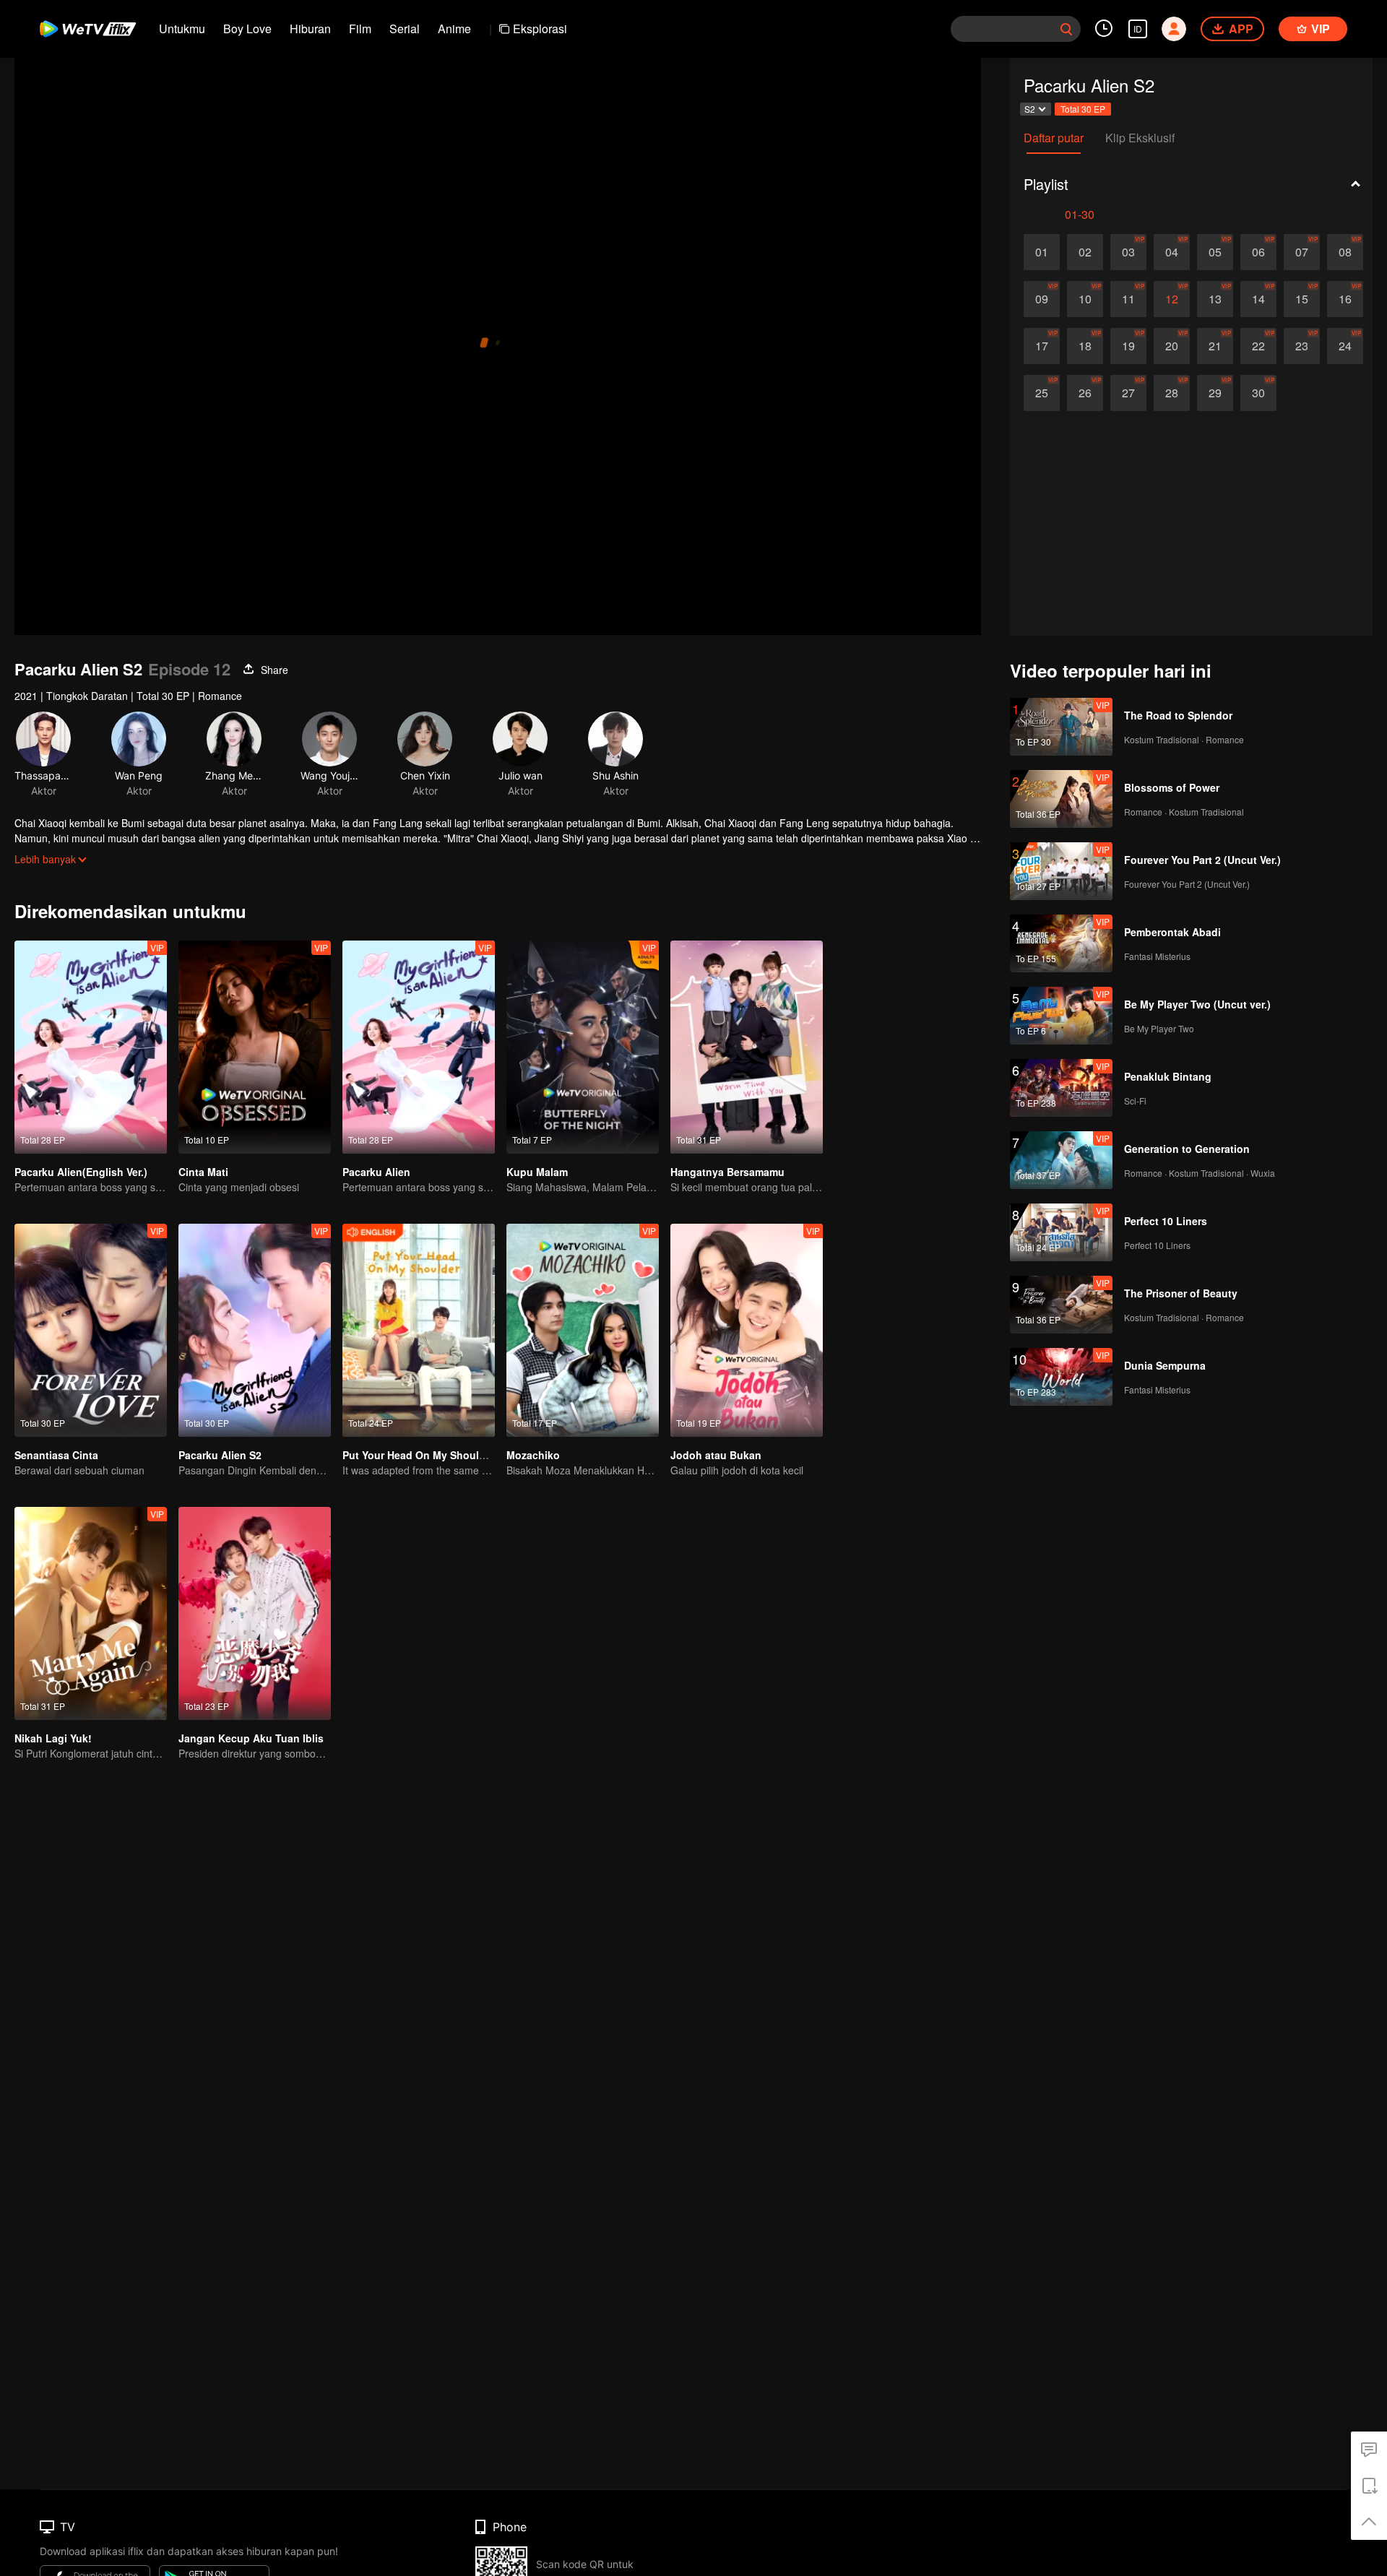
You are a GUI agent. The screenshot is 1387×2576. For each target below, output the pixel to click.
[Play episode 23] (1302, 346)
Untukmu (182, 29)
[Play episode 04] (1172, 252)
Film (360, 29)
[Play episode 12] (1172, 299)
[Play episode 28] (1172, 393)
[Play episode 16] (1345, 299)
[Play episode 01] (1042, 252)
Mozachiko (533, 1455)
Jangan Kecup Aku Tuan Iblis (251, 1738)
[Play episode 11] (1128, 299)
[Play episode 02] (1085, 252)
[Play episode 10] (1085, 299)
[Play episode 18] (1085, 346)
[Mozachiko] (583, 1330)
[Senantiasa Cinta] (91, 1330)
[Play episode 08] (1345, 252)
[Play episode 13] (1215, 299)
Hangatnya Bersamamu (727, 1172)
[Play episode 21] (1215, 346)
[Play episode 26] (1085, 393)
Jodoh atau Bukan (716, 1455)
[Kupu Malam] (583, 1047)
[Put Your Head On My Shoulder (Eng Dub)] (419, 1330)
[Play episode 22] (1258, 346)
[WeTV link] (88, 29)
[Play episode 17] (1042, 346)
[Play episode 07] (1302, 252)
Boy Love (247, 29)
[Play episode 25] (1042, 393)
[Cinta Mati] (255, 1047)
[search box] (1066, 29)
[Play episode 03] (1128, 252)
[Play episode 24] (1345, 346)
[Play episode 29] (1215, 393)
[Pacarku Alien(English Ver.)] (91, 1047)
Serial (405, 29)
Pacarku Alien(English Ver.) (81, 1172)
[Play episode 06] (1258, 252)
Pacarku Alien (376, 1172)
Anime (454, 29)
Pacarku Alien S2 (220, 1455)
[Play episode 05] (1215, 252)
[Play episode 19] (1128, 346)
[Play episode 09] (1042, 299)
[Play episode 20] (1172, 346)
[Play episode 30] (1258, 393)
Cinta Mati (203, 1172)
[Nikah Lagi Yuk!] (91, 1613)
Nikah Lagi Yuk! (53, 1738)
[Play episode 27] (1128, 393)
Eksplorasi (540, 29)
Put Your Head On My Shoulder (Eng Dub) (445, 1455)
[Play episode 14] (1258, 299)
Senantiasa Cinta (56, 1455)
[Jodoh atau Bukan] (747, 1330)
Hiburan (310, 29)
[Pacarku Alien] (419, 1047)
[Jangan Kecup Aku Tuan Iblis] (255, 1613)
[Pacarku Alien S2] (255, 1330)
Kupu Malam (537, 1172)
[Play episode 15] (1302, 299)
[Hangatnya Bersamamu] (747, 1047)
